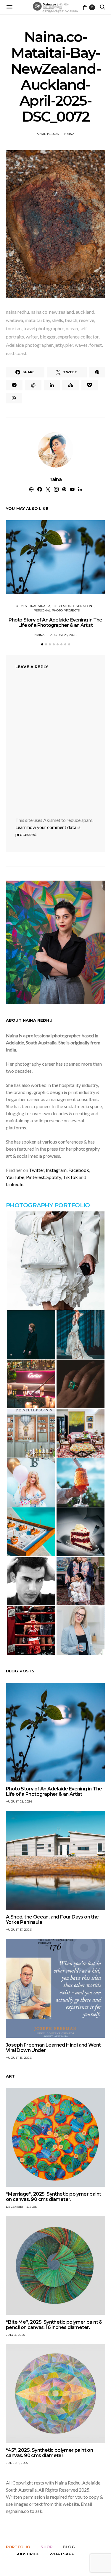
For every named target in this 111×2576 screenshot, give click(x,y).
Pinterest (35, 1177)
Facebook (79, 1170)
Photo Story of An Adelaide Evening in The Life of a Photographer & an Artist (55, 623)
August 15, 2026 (19, 2058)
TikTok (70, 1177)
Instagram (56, 1170)
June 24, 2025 (17, 2463)
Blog (69, 2547)
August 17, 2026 (19, 1930)
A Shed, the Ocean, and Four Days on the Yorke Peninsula (52, 1920)
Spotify (54, 1177)
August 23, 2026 (63, 635)
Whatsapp (62, 2554)
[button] (42, 644)
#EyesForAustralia (33, 606)
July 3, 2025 (15, 2335)
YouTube (15, 1177)
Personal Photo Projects (57, 610)
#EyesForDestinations (74, 606)
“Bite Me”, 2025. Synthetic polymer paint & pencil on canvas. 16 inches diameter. (54, 2325)
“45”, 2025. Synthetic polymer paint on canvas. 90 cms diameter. (49, 2453)
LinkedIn (15, 1184)
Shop (46, 2547)
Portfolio (18, 2547)
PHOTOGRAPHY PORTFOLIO (48, 1205)
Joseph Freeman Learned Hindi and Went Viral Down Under (53, 2048)
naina (69, 134)
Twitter (37, 1170)
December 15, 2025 (21, 2207)
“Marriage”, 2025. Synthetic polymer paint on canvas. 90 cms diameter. (53, 2197)
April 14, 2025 (48, 134)
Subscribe (27, 2554)
